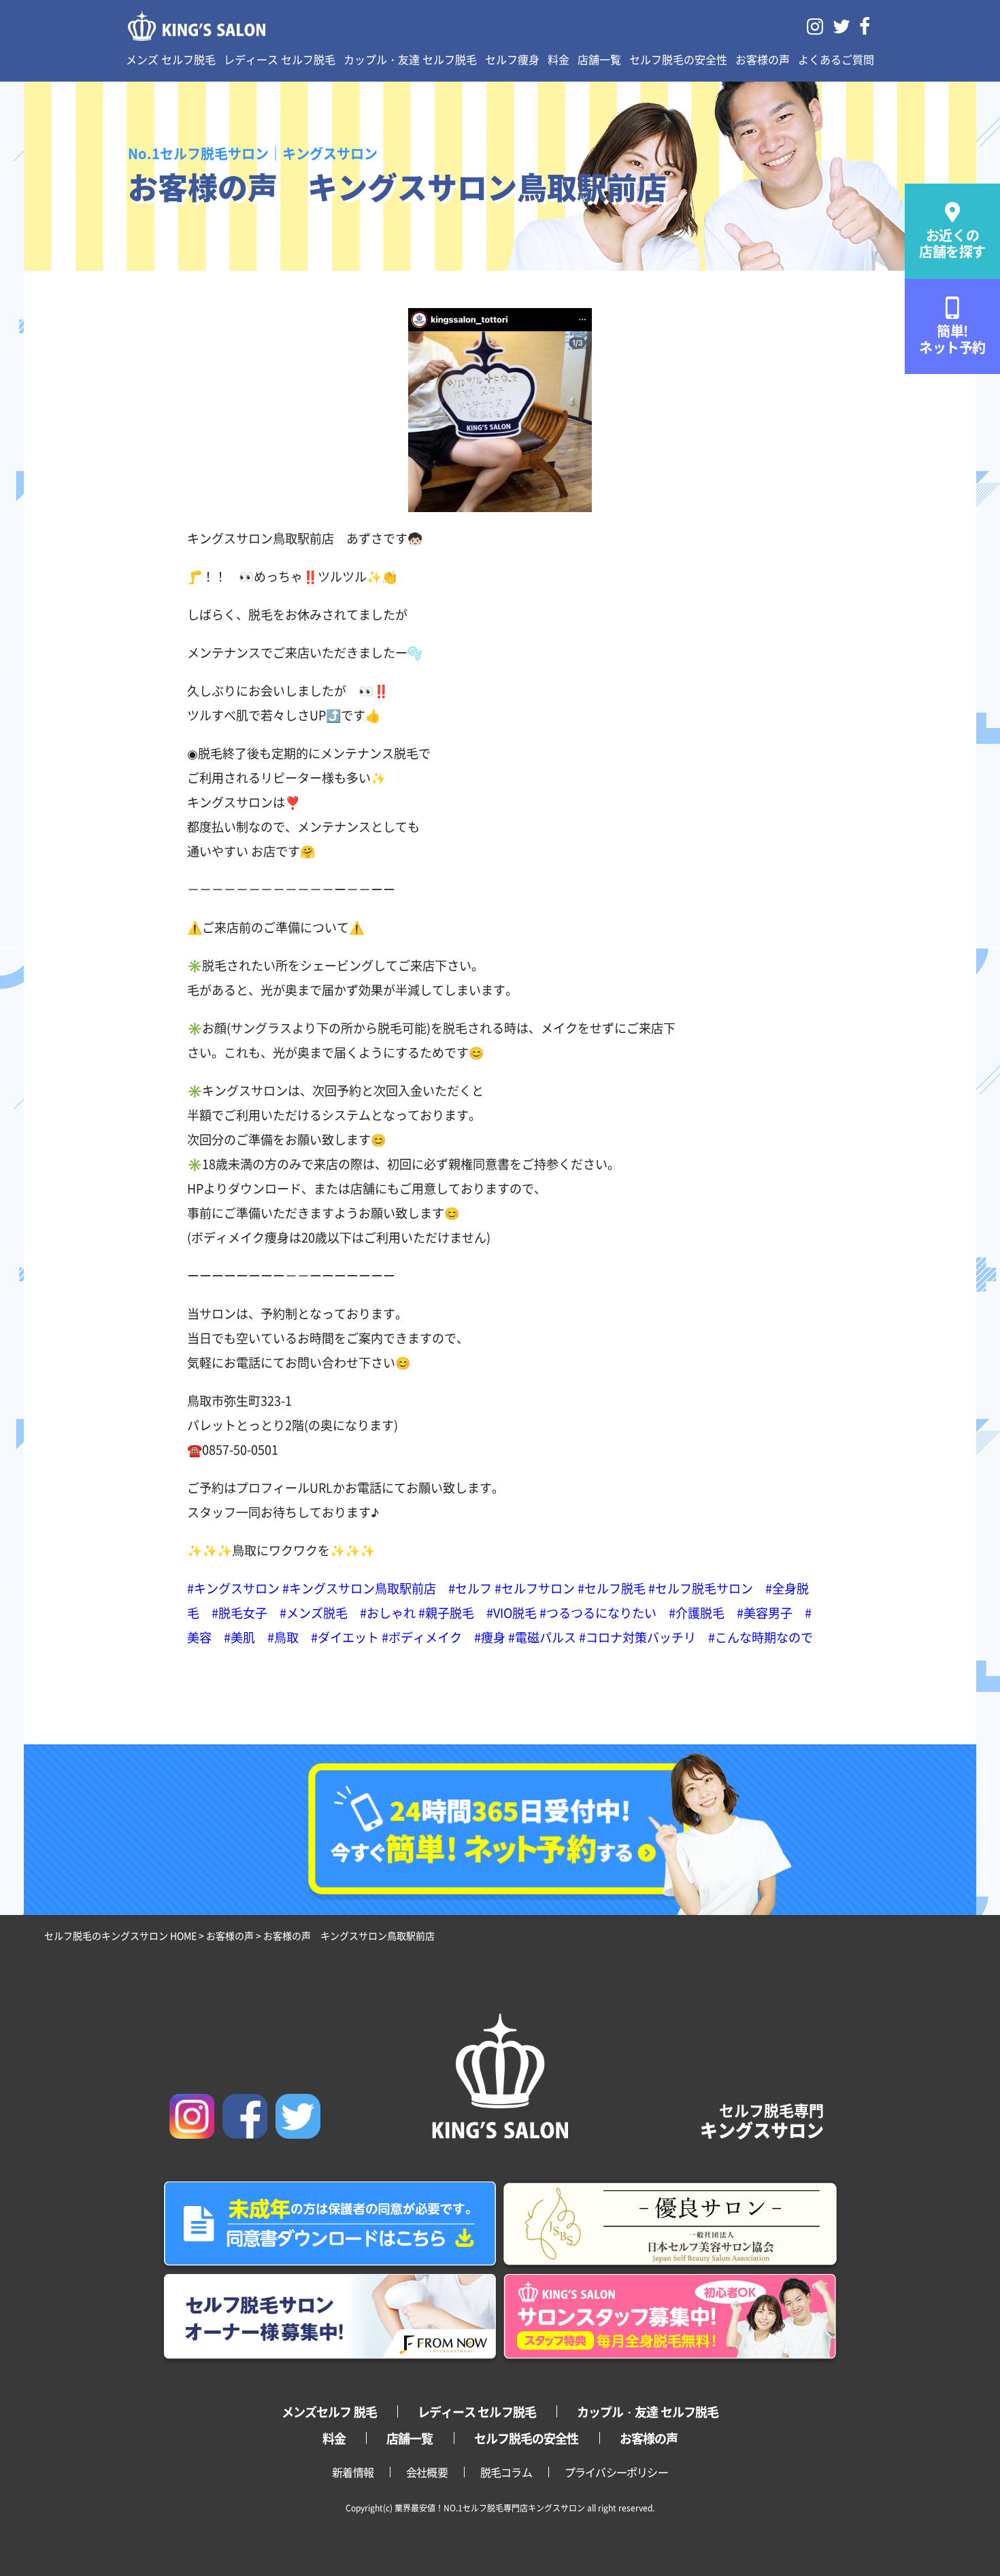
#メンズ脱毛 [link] (314, 1612)
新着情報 (353, 2472)
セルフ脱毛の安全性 (678, 59)
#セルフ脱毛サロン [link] (701, 1588)
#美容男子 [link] (765, 1612)
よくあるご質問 (836, 59)
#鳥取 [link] (283, 1637)
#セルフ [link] (470, 1588)
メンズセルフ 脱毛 (329, 2411)
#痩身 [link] (490, 1637)
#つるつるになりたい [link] (598, 1612)
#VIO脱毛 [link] (512, 1612)
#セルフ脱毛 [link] (612, 1588)
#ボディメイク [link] (422, 1637)
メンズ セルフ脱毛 (171, 59)
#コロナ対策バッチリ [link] (637, 1637)
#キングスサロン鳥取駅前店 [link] (359, 1588)
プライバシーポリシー (616, 2472)
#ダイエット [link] (345, 1637)
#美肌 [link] (239, 1637)
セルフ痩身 (512, 59)
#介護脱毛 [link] (697, 1612)
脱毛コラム (506, 2472)
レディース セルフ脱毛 (280, 59)
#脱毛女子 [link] (239, 1612)
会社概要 (427, 2472)
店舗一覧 (599, 59)
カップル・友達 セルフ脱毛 (410, 59)
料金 (559, 59)
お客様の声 (763, 59)
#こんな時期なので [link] (761, 1637)
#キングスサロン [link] (233, 1588)
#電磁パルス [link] (542, 1637)
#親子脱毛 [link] (446, 1612)
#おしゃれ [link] (388, 1612)
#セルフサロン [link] (535, 1588)
